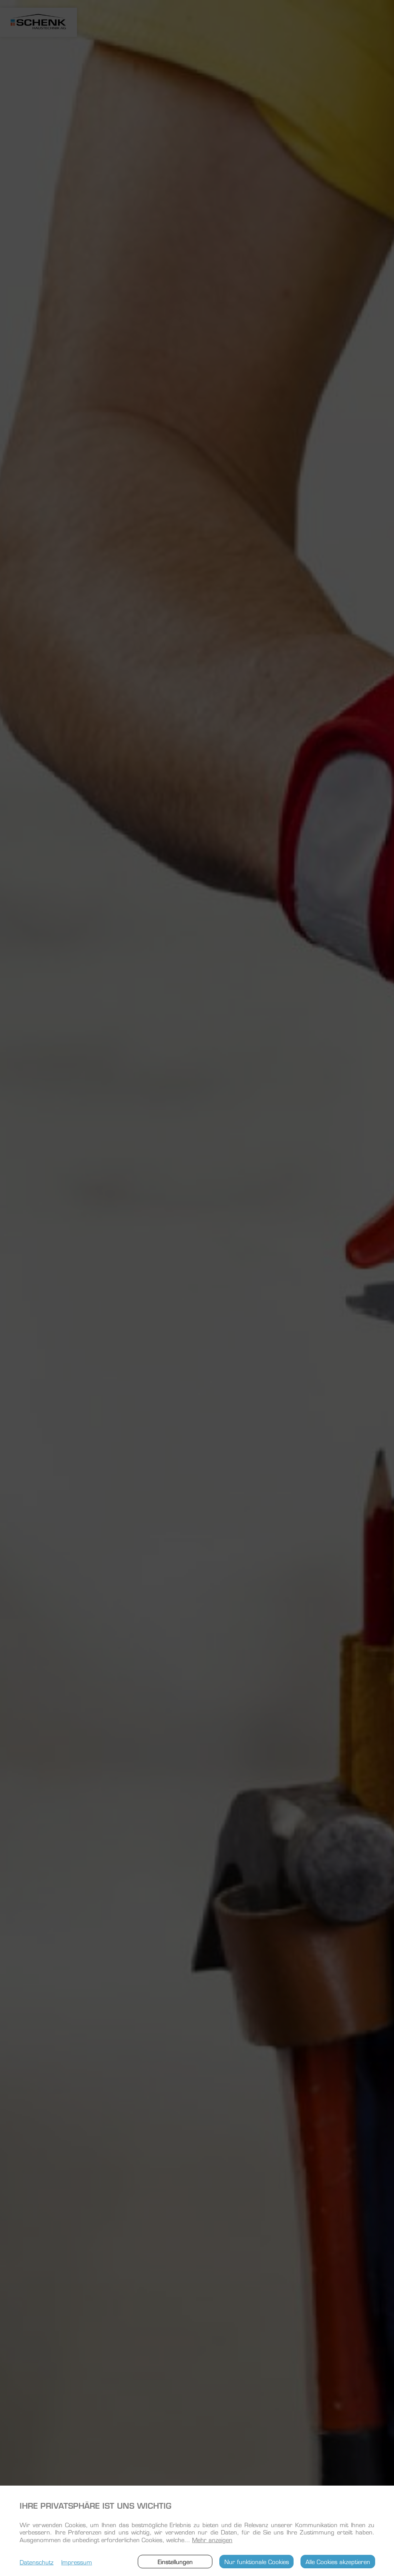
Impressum (77, 2562)
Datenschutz (37, 2562)
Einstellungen (175, 2561)
